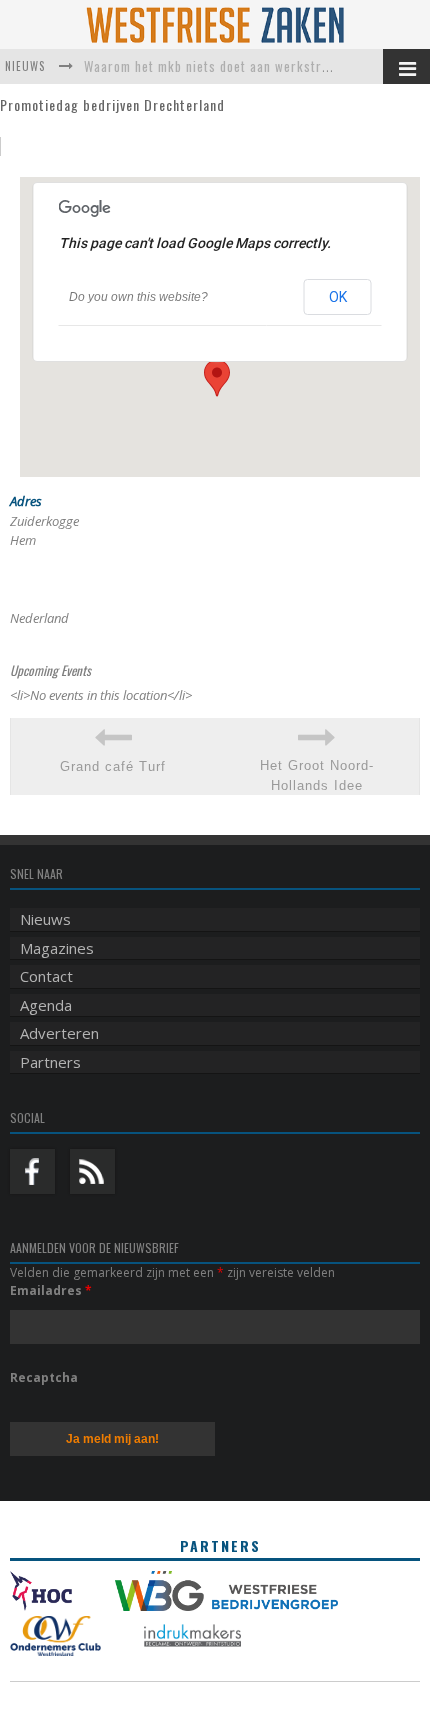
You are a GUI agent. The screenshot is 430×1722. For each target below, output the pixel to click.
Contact (46, 976)
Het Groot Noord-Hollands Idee (317, 775)
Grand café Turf (113, 766)
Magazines (57, 948)
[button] (217, 378)
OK (338, 297)
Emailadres (51, 1290)
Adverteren (59, 1033)
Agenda (46, 1005)
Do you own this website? (138, 297)
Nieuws (45, 919)
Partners (50, 1062)
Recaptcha (44, 1377)
